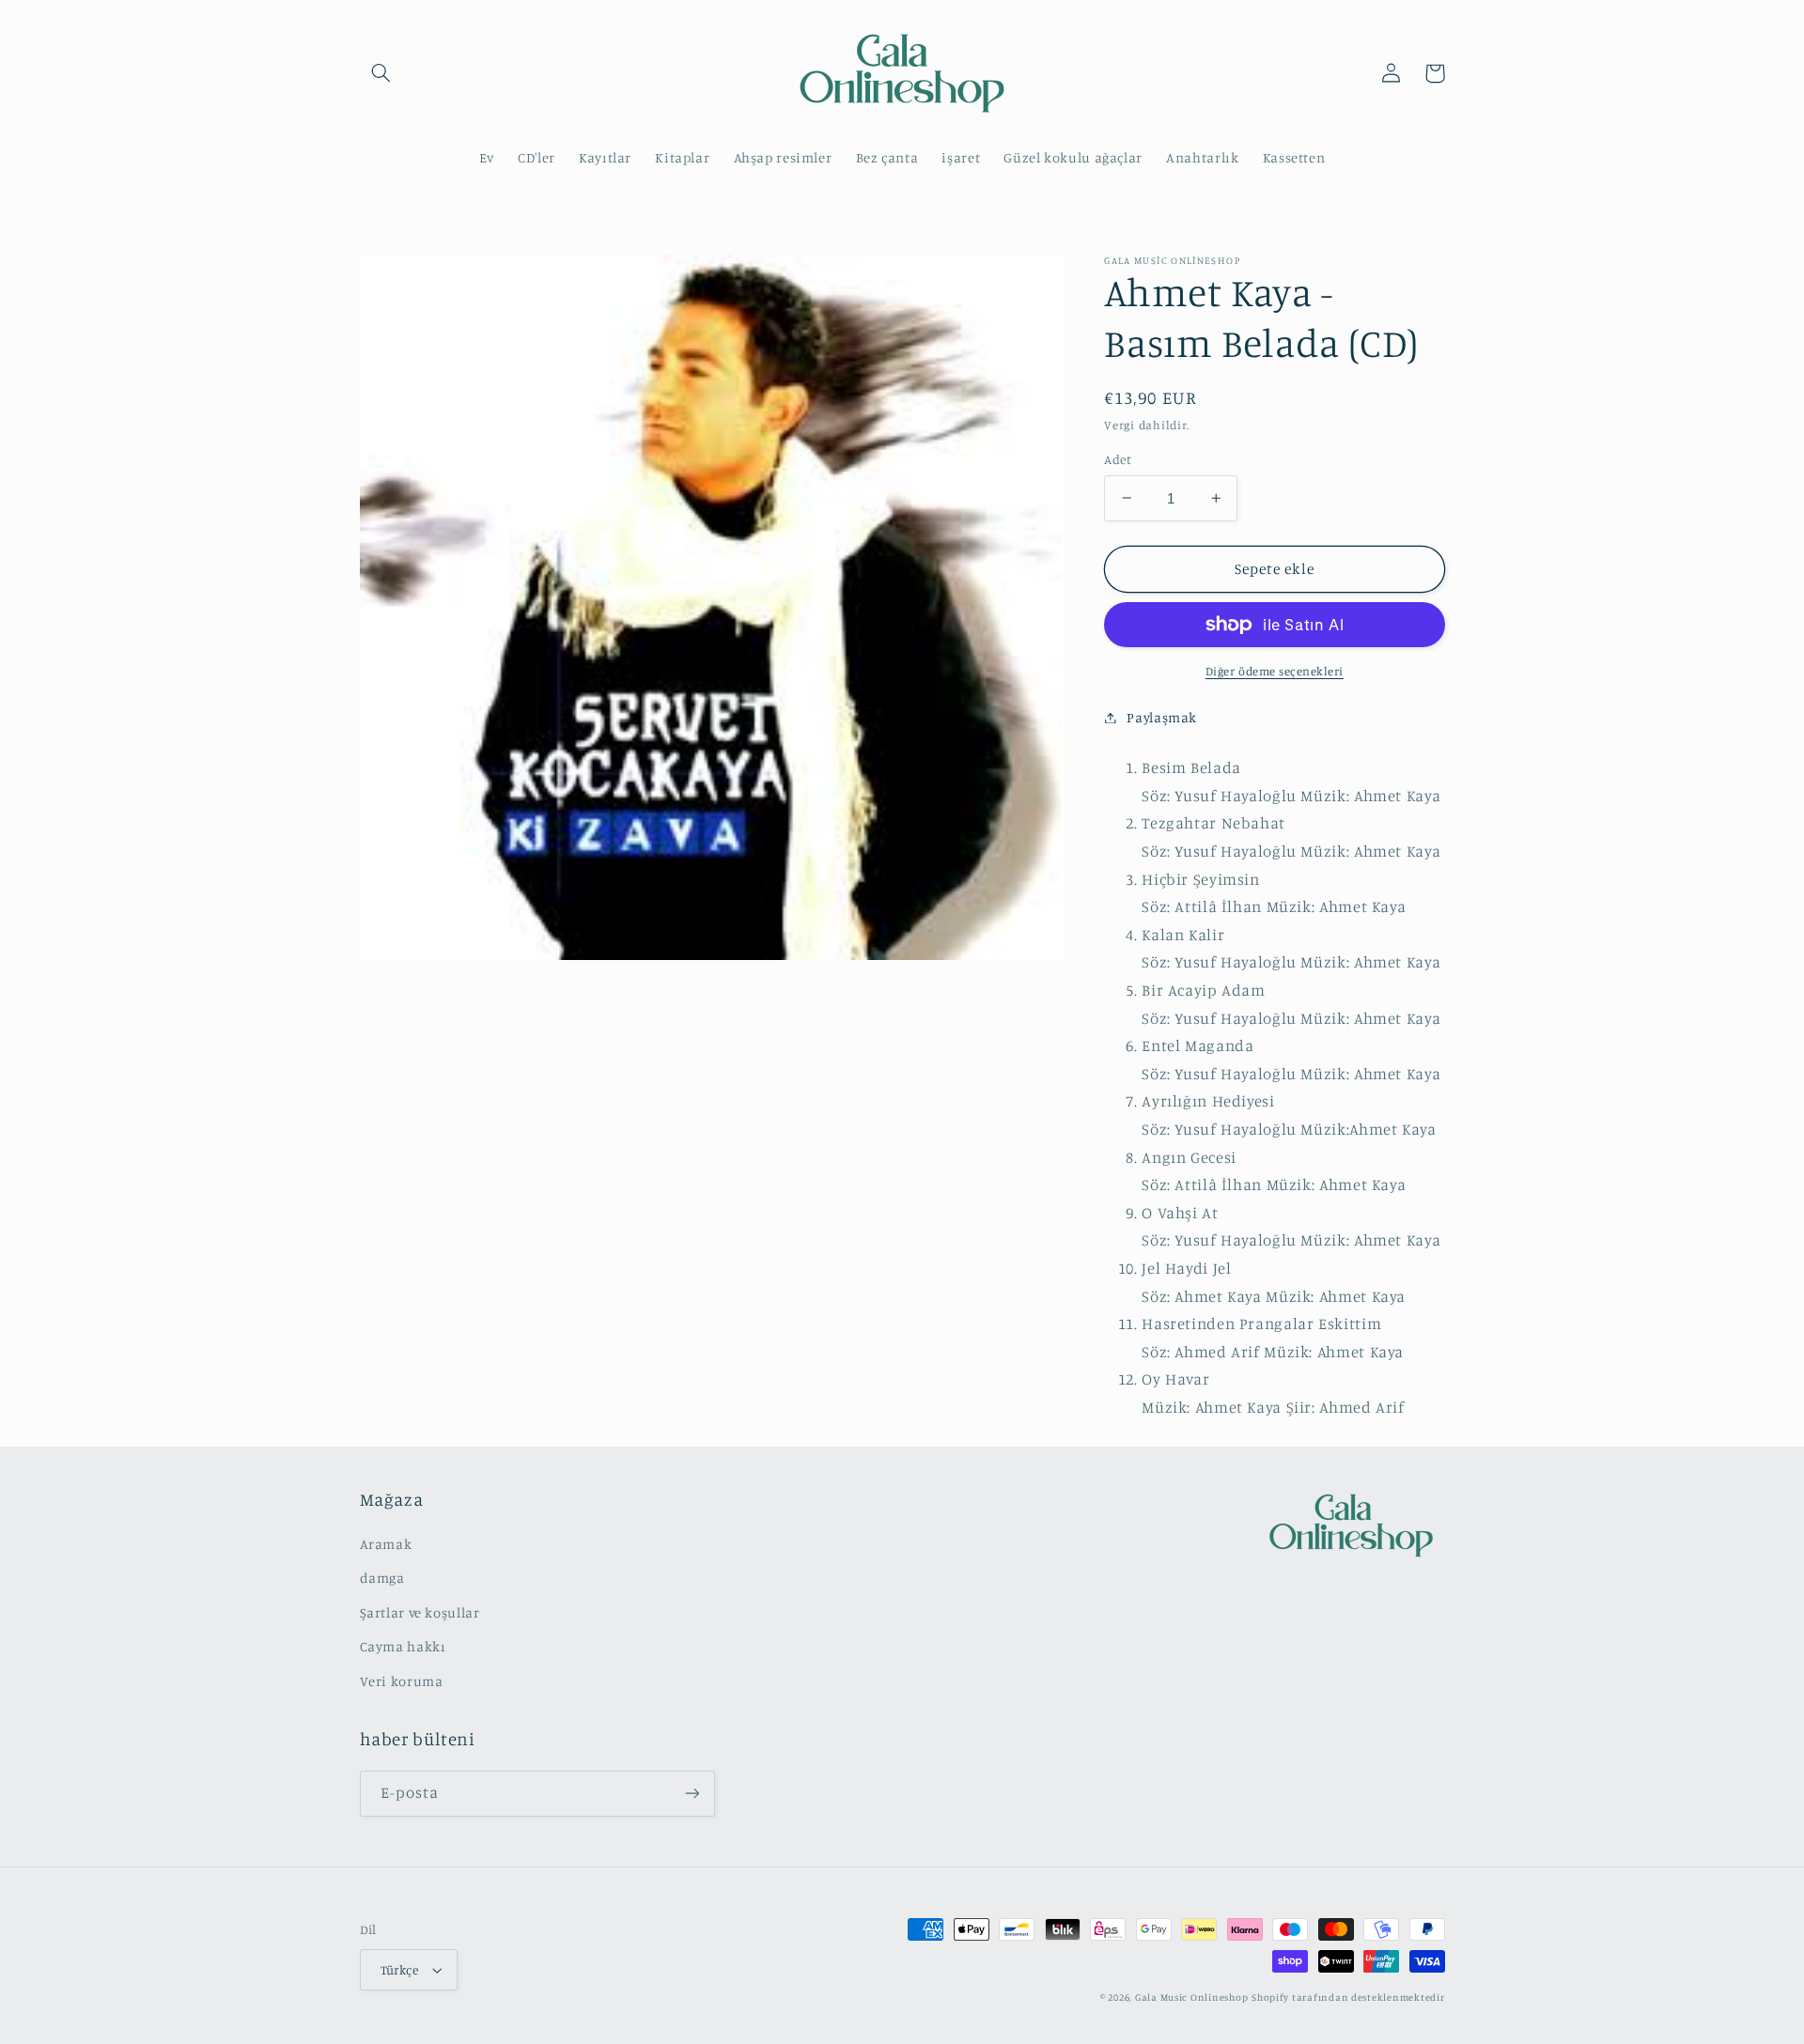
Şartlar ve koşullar (420, 1612)
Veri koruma (402, 1681)
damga (382, 1578)
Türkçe (400, 1970)
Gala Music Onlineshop (1191, 1997)
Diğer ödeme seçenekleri (1275, 671)
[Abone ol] (692, 1794)
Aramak (386, 1544)
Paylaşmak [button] (1162, 717)
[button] (381, 73)
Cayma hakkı (403, 1646)
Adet (1118, 459)
